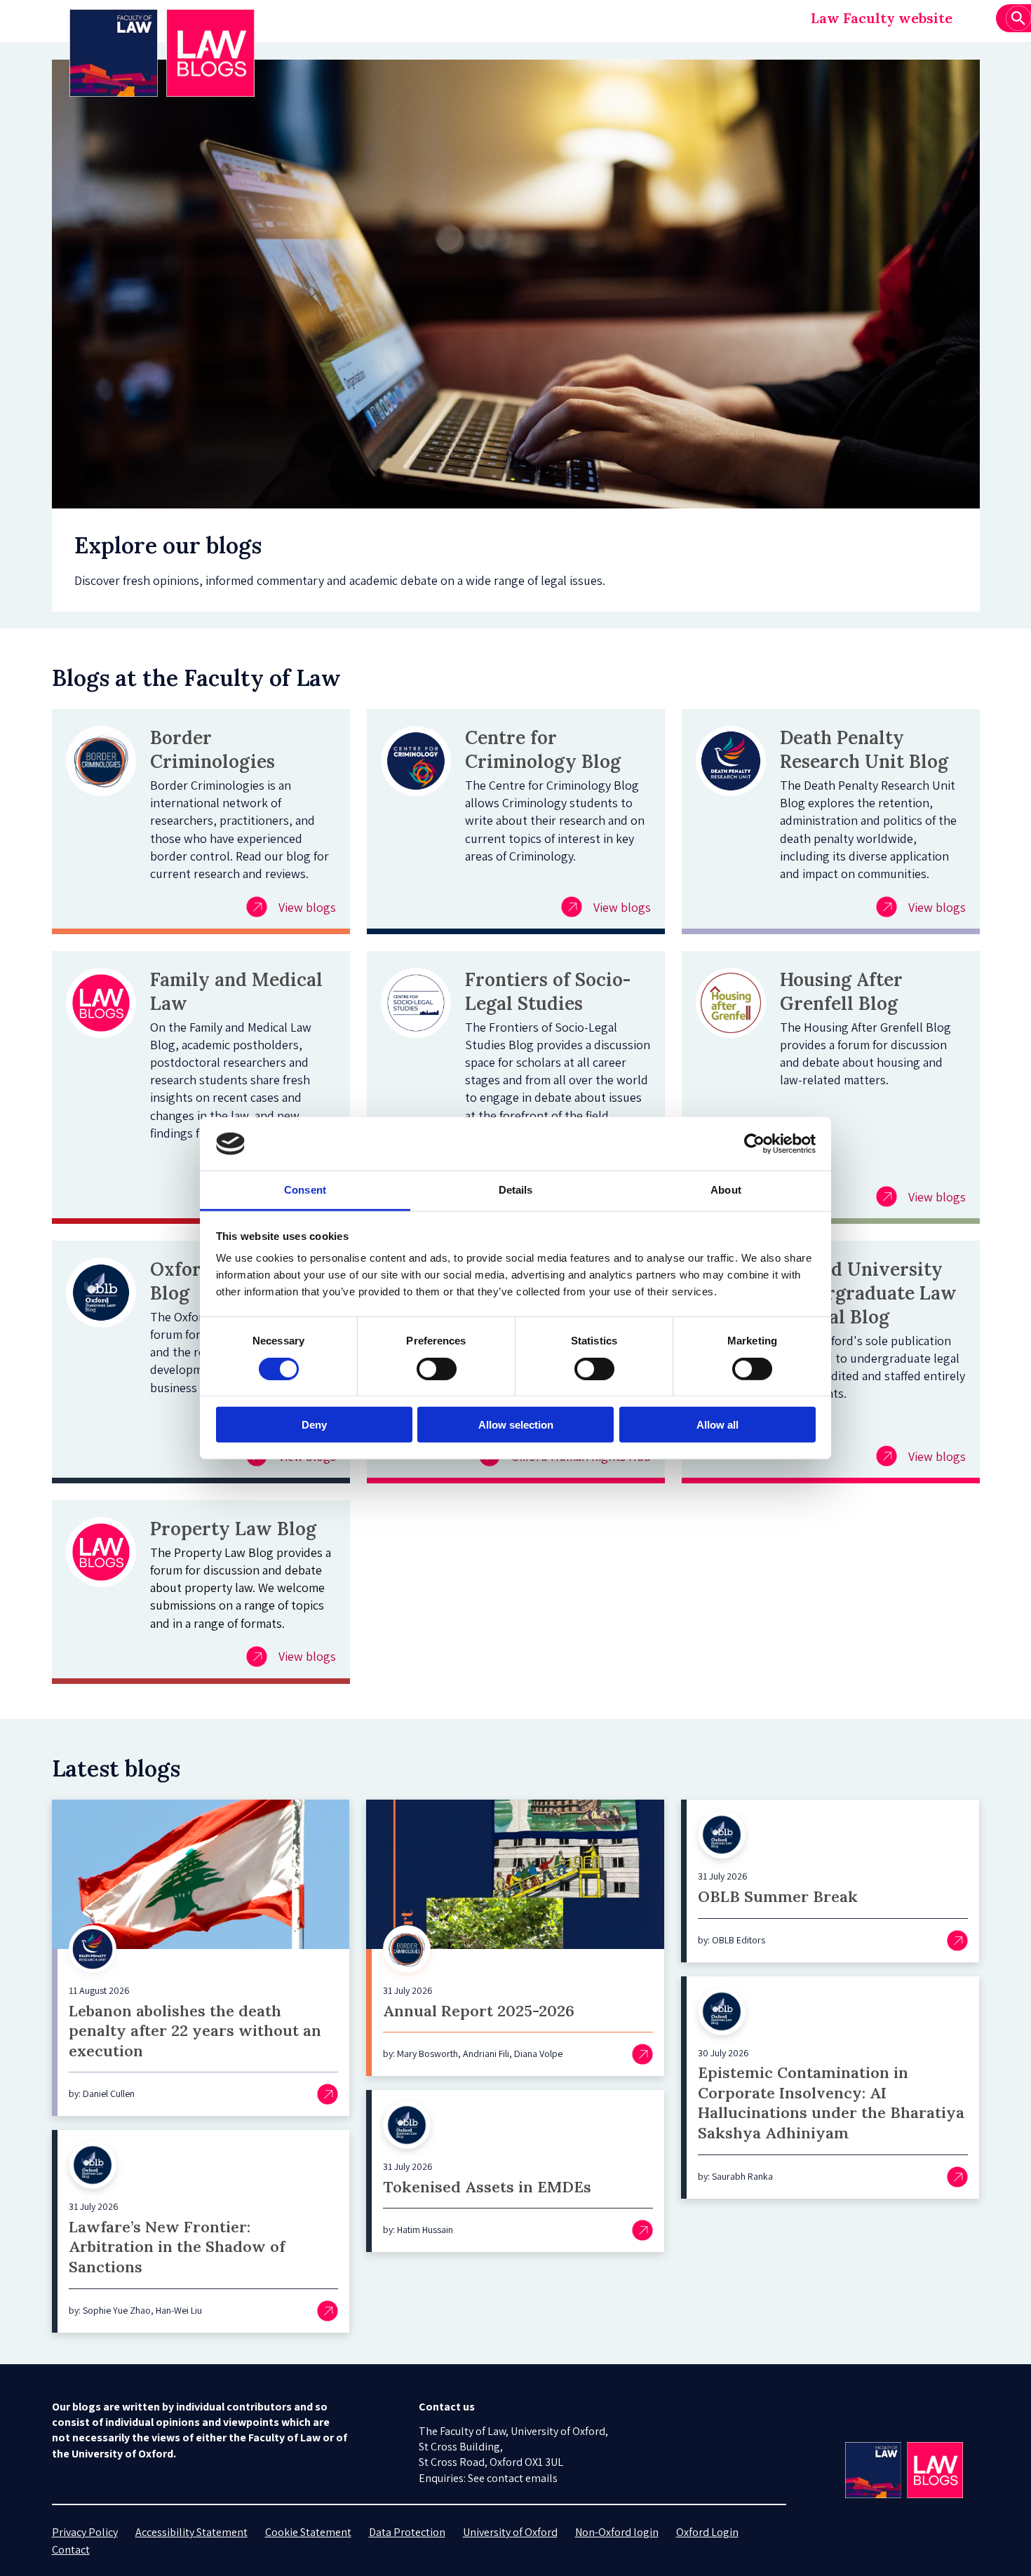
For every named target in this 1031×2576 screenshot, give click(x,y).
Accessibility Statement (191, 2532)
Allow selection (516, 1425)
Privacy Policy (85, 2532)
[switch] (437, 1368)
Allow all (717, 1425)
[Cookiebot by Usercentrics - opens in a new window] (754, 1144)
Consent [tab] (305, 1190)
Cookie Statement (308, 2532)
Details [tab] (516, 1190)
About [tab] (726, 1190)
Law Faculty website (882, 18)
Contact (71, 2550)
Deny (314, 1425)
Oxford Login (707, 2532)
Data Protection (407, 2532)
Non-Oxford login (617, 2532)
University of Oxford (510, 2532)
